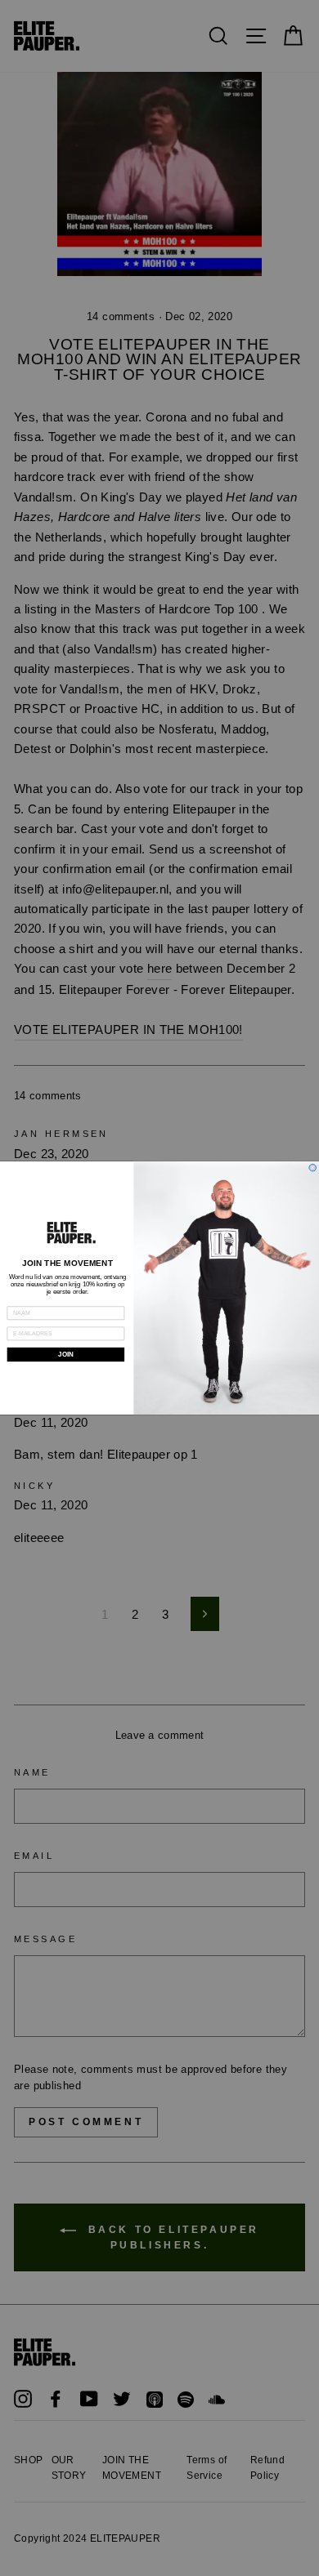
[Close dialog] (313, 1168)
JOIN (65, 1355)
